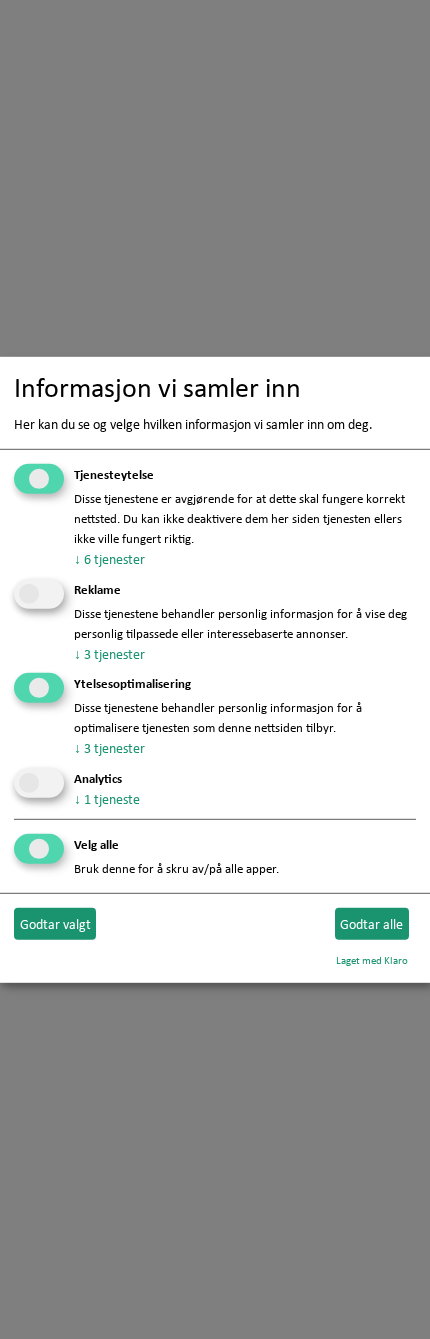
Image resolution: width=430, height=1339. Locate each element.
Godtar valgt (55, 923)
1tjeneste (107, 799)
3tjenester (109, 653)
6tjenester (109, 559)
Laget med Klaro (372, 960)
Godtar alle (371, 923)
